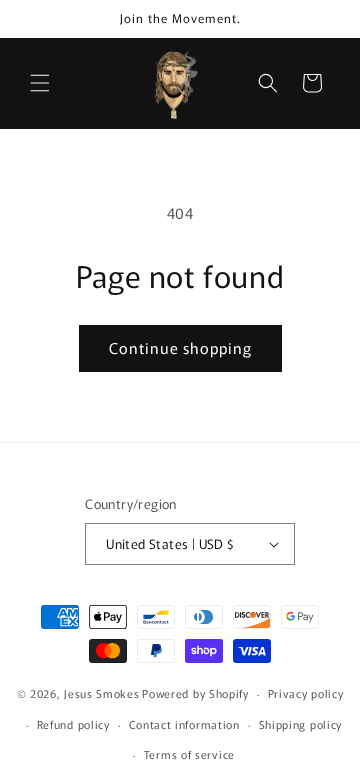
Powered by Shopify (195, 693)
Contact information (184, 724)
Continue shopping (180, 347)
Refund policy (73, 724)
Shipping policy (301, 724)
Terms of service (189, 754)
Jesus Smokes (101, 693)
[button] (40, 83)
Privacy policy (306, 693)
